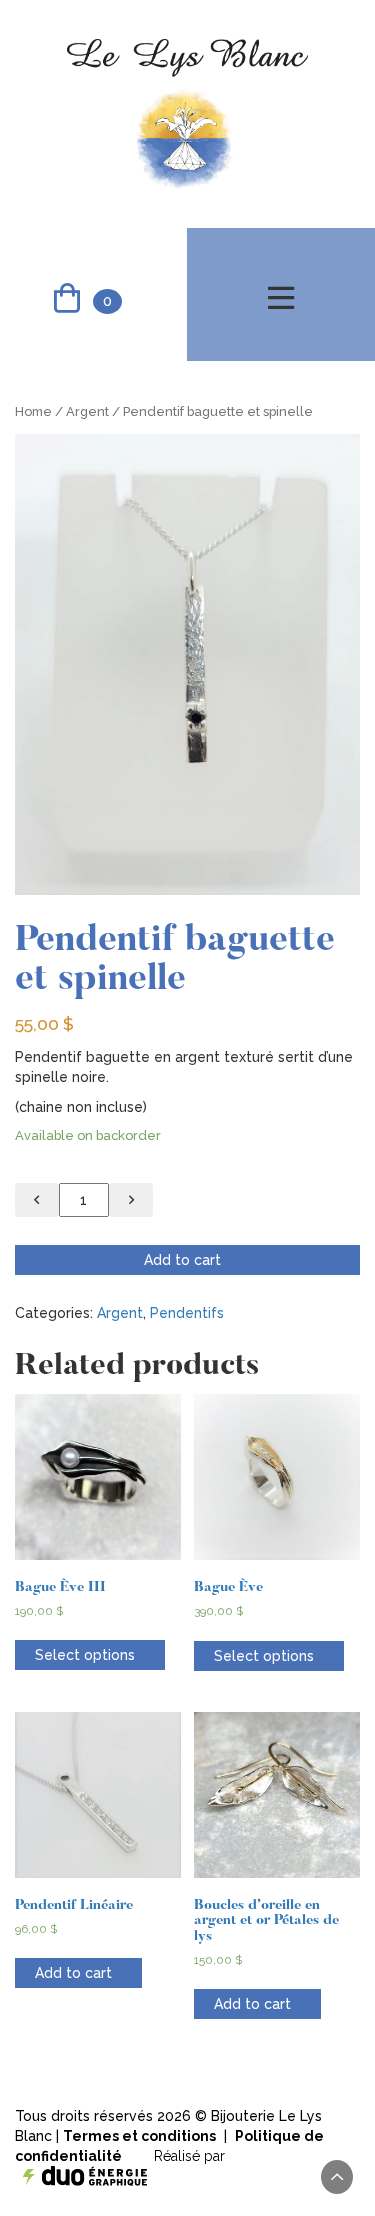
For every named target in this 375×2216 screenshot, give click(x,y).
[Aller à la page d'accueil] (187, 113)
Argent (87, 411)
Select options (85, 1655)
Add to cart (182, 1260)
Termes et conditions (139, 2136)
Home (33, 411)
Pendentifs (187, 1313)
